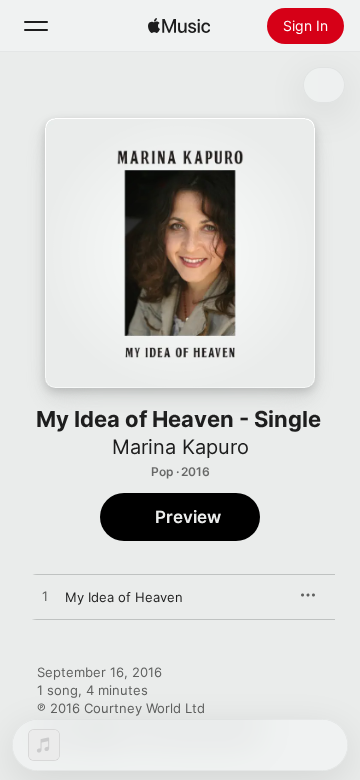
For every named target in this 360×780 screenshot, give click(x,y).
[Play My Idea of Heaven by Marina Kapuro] (45, 597)
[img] (179, 26)
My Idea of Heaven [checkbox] (124, 597)
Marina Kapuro (180, 447)
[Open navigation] (36, 26)
